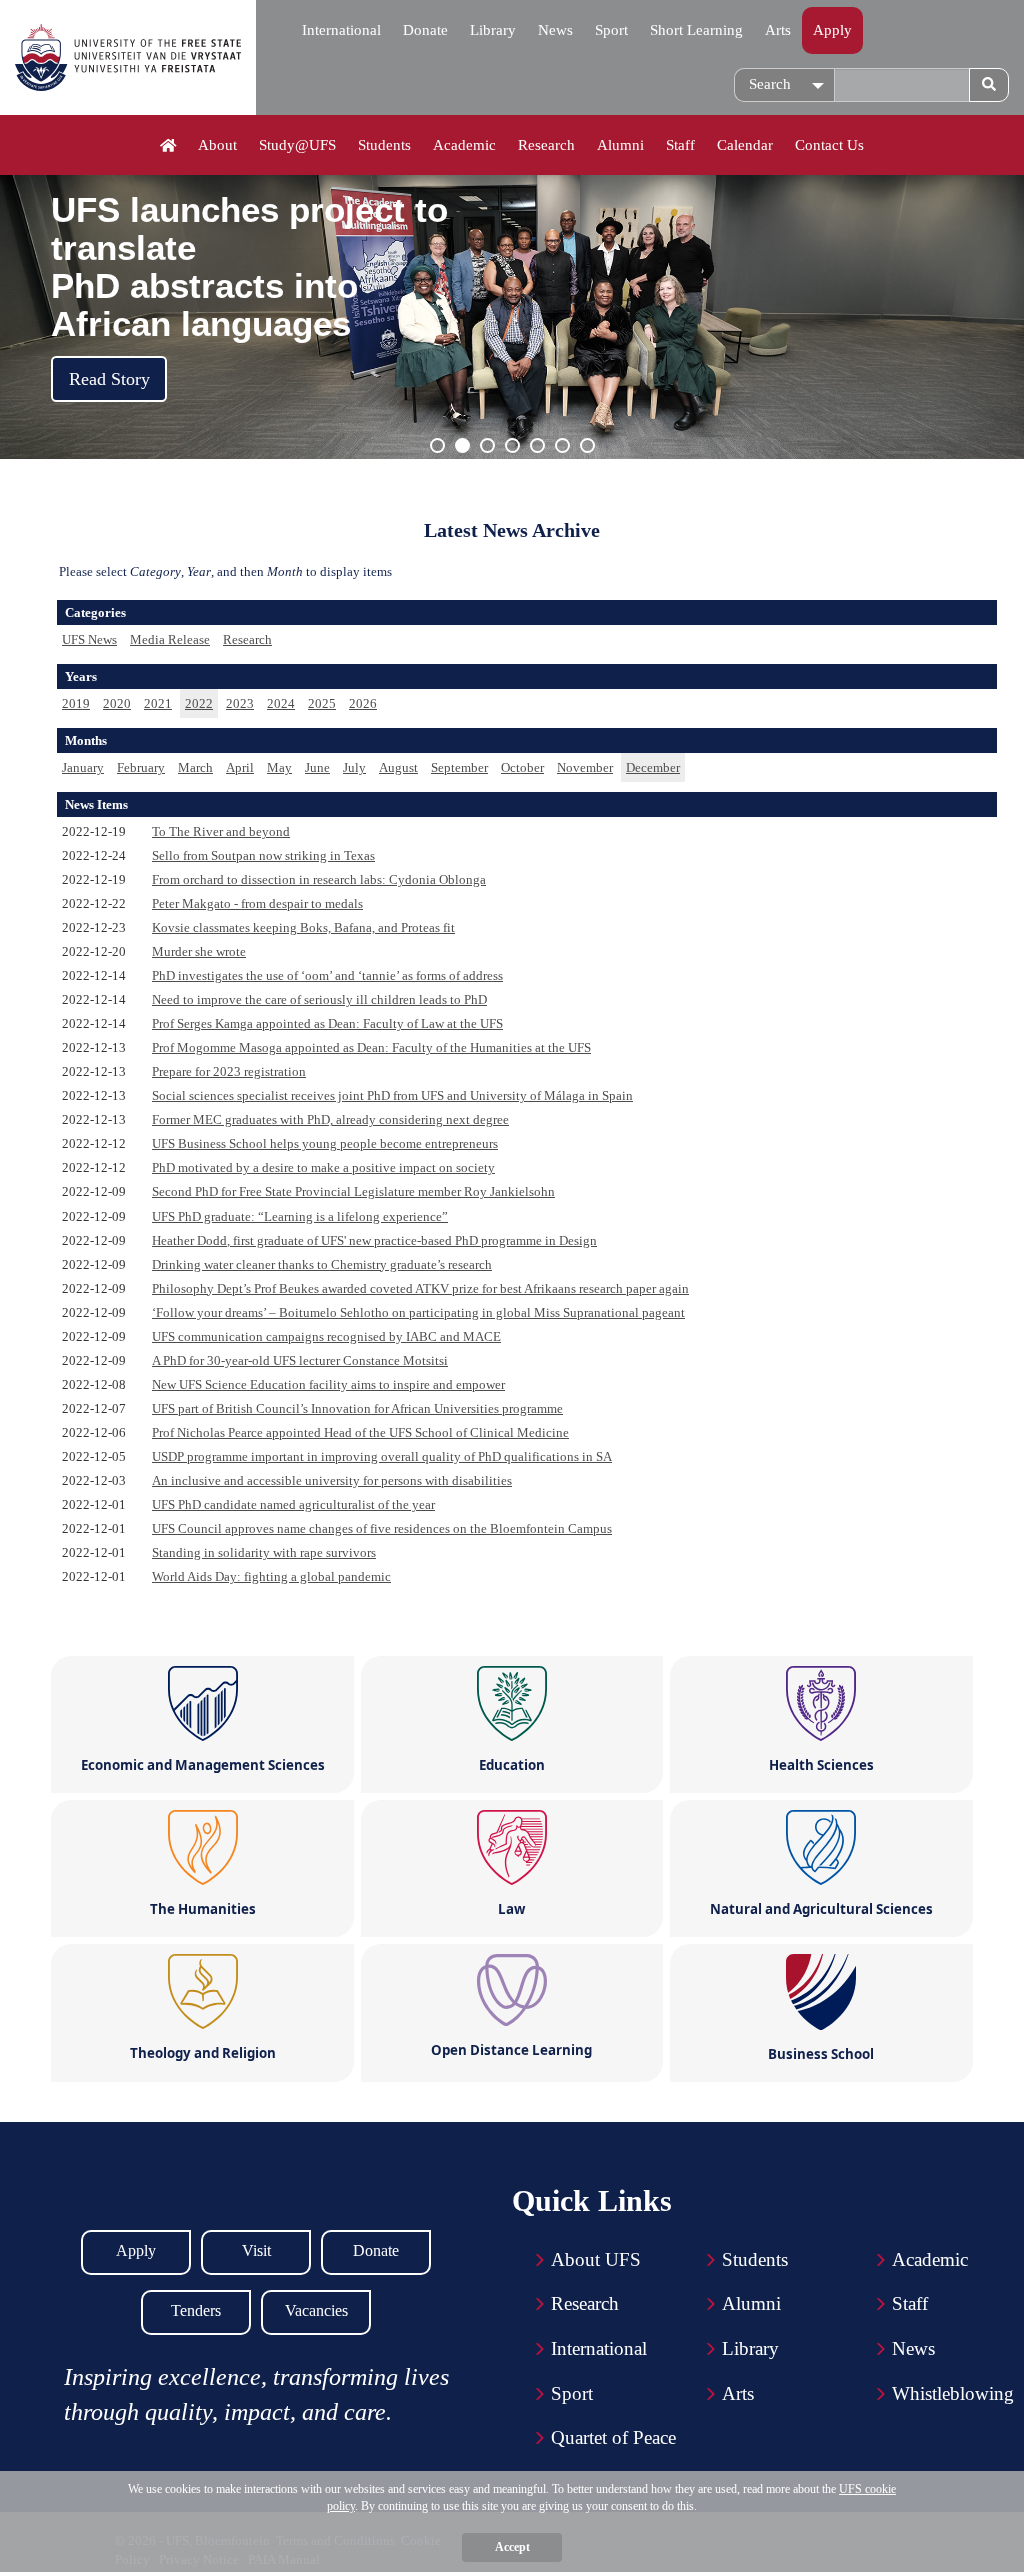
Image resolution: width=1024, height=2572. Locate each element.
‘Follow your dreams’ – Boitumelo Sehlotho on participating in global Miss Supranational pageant (418, 1312)
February (141, 767)
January (83, 767)
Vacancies (316, 2310)
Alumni (620, 145)
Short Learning (696, 30)
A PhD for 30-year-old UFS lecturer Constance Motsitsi (300, 1360)
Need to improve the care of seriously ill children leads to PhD (319, 999)
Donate (425, 30)
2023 (240, 703)
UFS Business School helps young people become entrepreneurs (325, 1143)
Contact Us (829, 145)
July (354, 767)
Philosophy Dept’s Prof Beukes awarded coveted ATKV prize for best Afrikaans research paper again (420, 1288)
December (653, 767)
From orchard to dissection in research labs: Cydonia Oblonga (319, 879)
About (217, 145)
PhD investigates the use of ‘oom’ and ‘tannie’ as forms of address (327, 975)
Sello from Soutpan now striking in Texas (263, 855)
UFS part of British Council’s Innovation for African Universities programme (357, 1408)
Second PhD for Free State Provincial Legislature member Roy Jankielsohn (353, 1191)
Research (546, 145)
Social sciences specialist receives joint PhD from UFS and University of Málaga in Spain (392, 1095)
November (585, 767)
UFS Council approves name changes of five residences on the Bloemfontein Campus (382, 1528)
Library (493, 30)
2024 (281, 703)
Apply (832, 30)
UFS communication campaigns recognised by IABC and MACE (326, 1336)
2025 (322, 703)
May (279, 767)
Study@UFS (297, 145)
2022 (199, 703)
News (555, 30)
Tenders (196, 2310)
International (341, 30)
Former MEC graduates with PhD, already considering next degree (330, 1119)
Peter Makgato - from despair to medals (257, 903)
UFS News (89, 639)
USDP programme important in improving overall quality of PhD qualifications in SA (382, 1456)
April (240, 767)
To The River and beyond (221, 831)
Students (384, 145)
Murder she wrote (199, 951)
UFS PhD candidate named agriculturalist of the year (293, 1504)
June (317, 767)
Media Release (170, 639)
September (459, 767)
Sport (611, 30)
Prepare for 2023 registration (229, 1071)
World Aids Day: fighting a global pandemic (271, 1576)
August (398, 767)
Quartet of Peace (613, 2437)
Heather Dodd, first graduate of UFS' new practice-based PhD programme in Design (374, 1240)
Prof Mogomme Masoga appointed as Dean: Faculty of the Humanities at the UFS (371, 1047)
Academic (464, 145)
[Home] (168, 146)
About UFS (596, 2259)
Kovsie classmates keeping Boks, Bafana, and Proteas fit (303, 927)
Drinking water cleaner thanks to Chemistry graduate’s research (322, 1264)
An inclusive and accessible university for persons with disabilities (332, 1480)
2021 (158, 703)
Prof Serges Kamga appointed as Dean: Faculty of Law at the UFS (327, 1023)
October (522, 767)
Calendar (745, 145)
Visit (256, 2250)
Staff (680, 145)
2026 (363, 703)
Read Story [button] (109, 379)
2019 (76, 703)
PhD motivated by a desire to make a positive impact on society (323, 1167)
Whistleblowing (953, 2393)
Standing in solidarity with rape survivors (264, 1552)
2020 (117, 703)
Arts (778, 30)
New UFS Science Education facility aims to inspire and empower (328, 1384)
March (195, 767)
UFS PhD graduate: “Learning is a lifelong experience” (300, 1216)
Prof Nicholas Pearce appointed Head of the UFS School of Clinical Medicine (360, 1432)
